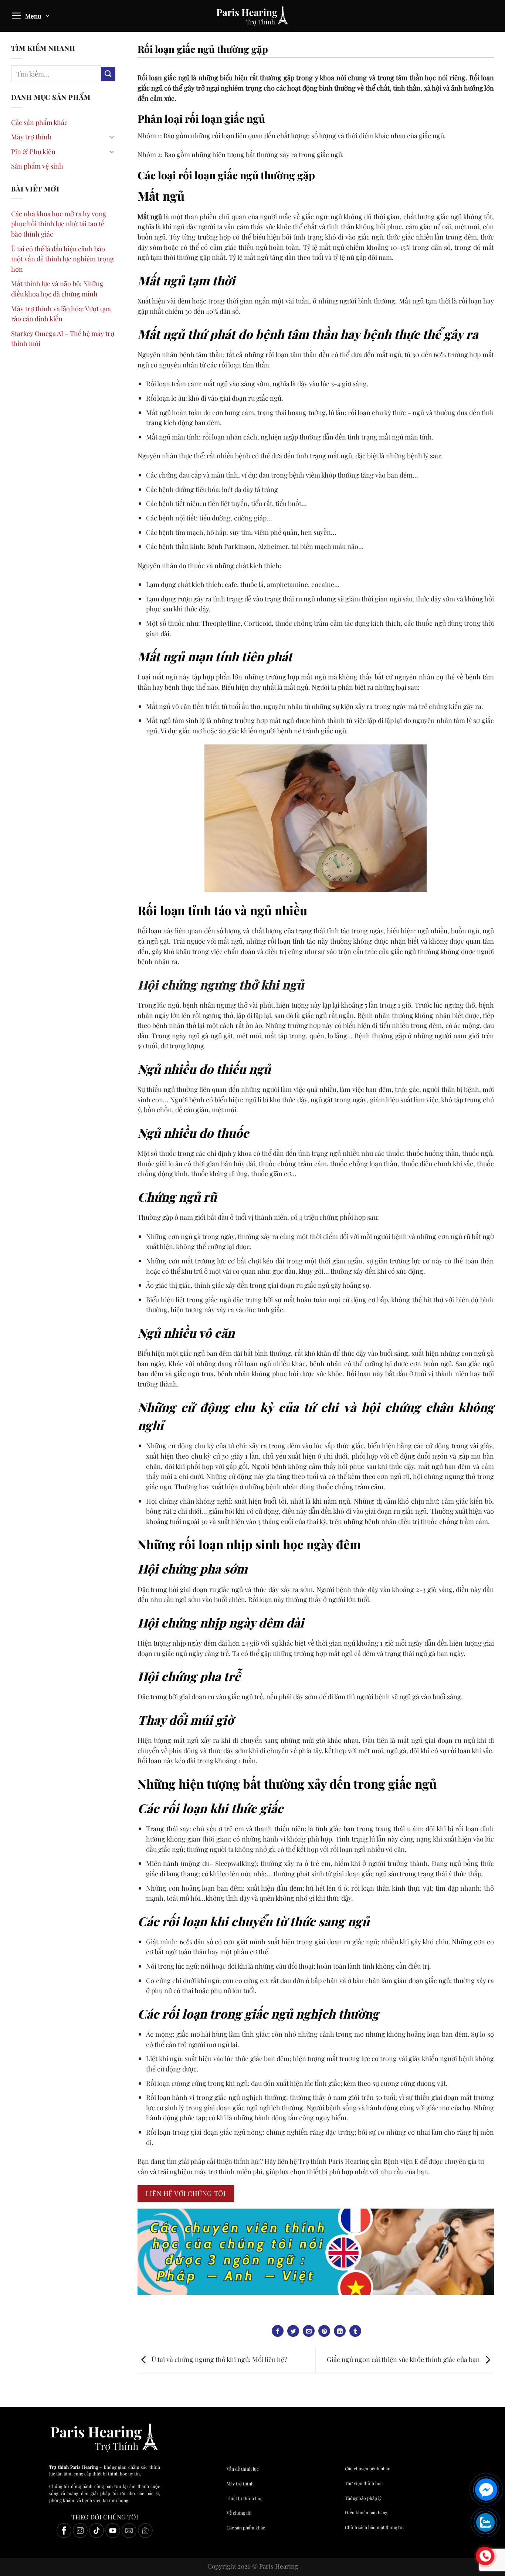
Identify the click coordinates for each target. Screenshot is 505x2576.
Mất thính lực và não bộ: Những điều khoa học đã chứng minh (57, 289)
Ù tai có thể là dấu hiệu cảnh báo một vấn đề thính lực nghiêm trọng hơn (62, 259)
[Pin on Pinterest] (324, 2331)
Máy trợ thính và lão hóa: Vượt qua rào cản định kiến (61, 314)
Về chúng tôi (239, 2513)
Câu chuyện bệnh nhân (368, 2468)
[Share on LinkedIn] (340, 2331)
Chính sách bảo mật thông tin (374, 2527)
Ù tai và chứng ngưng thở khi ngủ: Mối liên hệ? (219, 2359)
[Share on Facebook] (278, 2331)
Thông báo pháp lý (363, 2498)
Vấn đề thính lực (243, 2469)
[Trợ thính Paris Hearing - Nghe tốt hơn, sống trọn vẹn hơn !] (253, 16)
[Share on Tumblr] (355, 2331)
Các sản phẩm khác (39, 122)
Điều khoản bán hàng (366, 2512)
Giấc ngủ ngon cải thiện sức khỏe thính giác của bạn (404, 2359)
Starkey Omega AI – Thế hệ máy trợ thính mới (63, 338)
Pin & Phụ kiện (33, 151)
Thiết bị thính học (245, 2498)
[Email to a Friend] (309, 2331)
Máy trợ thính (31, 137)
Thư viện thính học (364, 2483)
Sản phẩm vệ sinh (37, 166)
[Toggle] (112, 137)
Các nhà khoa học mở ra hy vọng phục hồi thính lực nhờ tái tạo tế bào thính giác (59, 224)
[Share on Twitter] (293, 2331)
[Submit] (108, 74)
